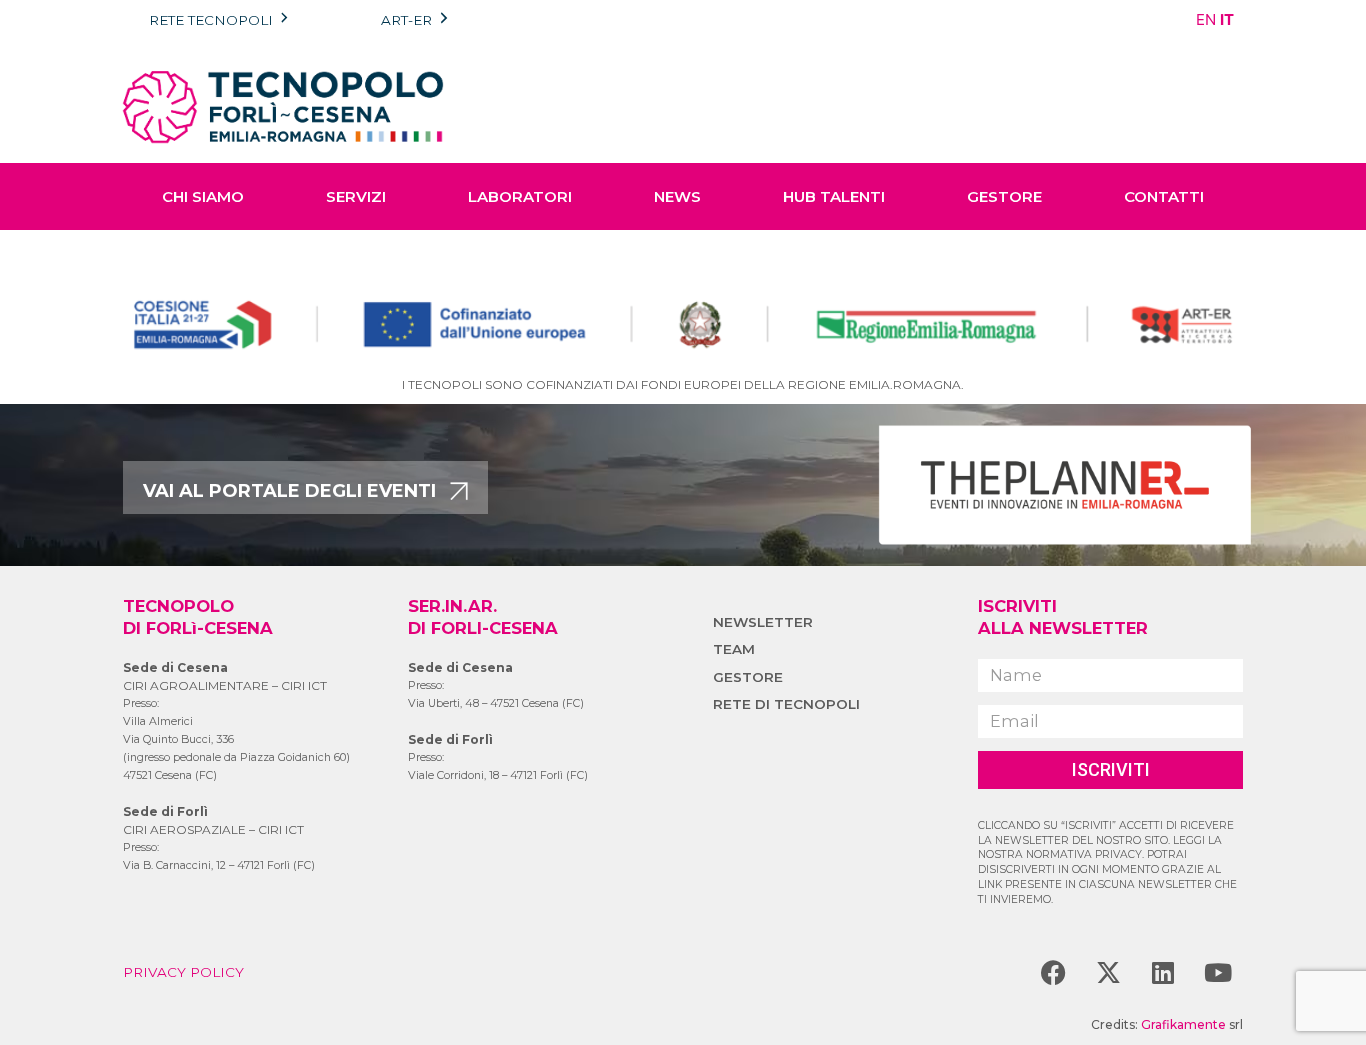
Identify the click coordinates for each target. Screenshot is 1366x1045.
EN (1206, 19)
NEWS (677, 196)
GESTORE (1004, 196)
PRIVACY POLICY (183, 972)
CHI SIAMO (203, 196)
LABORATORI (520, 196)
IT (1227, 19)
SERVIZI (356, 196)
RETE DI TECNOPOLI (786, 704)
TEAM (734, 649)
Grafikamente (1183, 1024)
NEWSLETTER (763, 622)
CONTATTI (1164, 196)
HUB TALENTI (834, 196)
